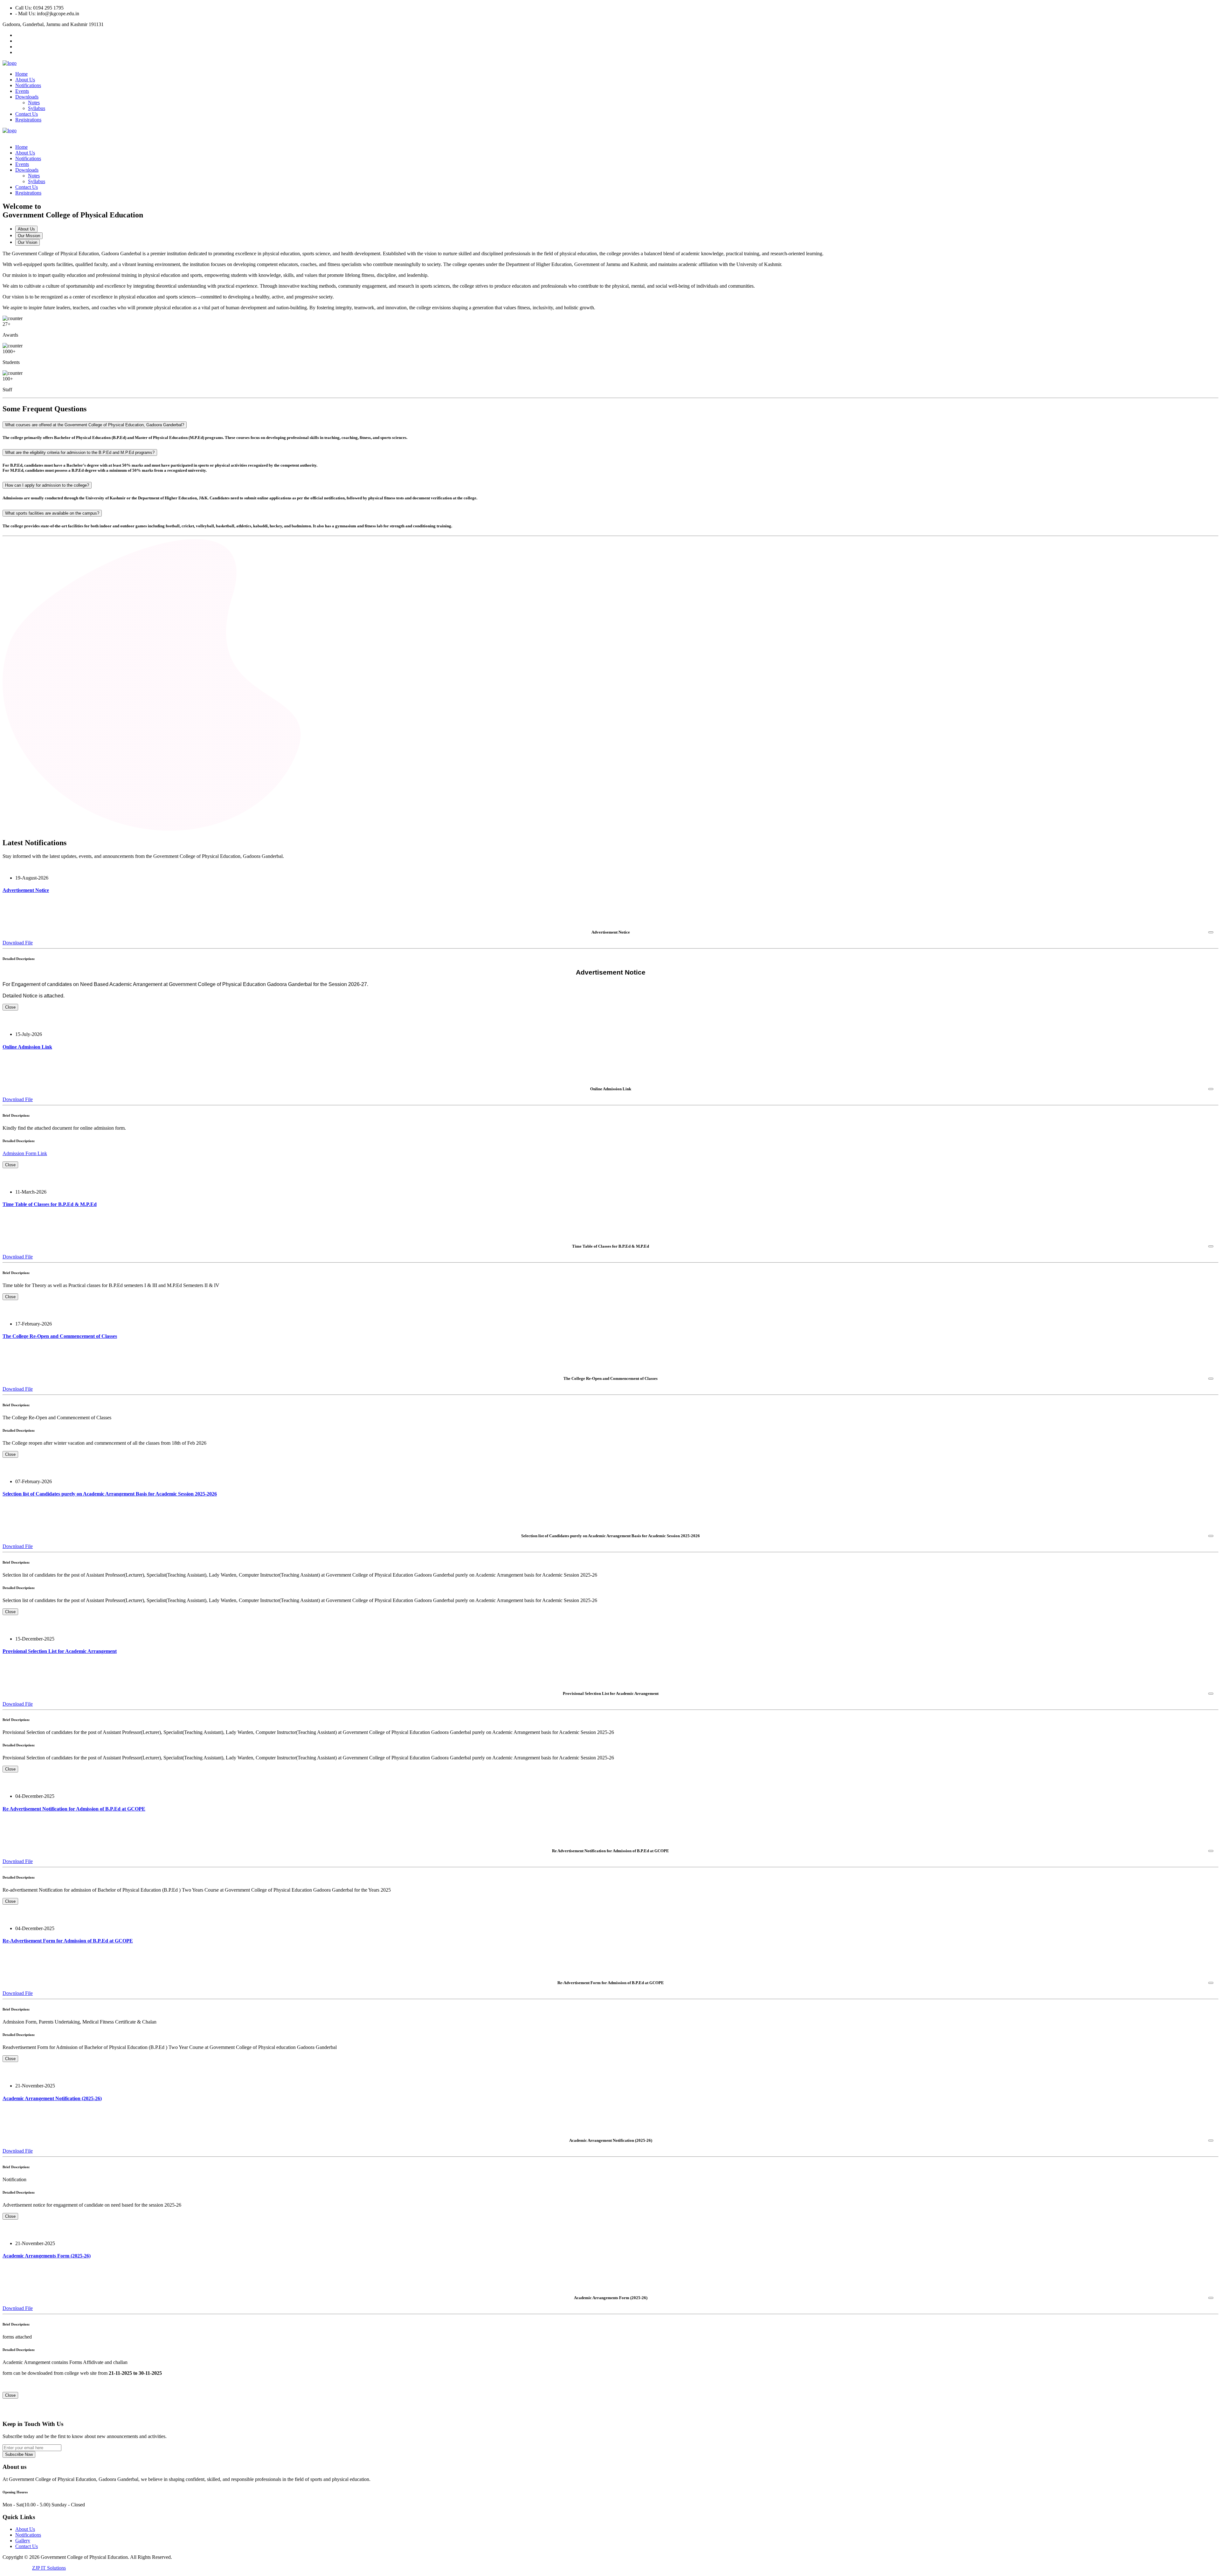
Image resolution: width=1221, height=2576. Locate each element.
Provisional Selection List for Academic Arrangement (60, 1651)
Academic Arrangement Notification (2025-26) (52, 2098)
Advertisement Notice (26, 890)
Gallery (23, 2541)
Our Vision (28, 242)
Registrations (28, 120)
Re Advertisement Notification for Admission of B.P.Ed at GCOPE (74, 1809)
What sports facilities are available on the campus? (52, 513)
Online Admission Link (27, 1047)
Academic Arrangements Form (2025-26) (47, 2256)
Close (10, 1007)
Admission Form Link (25, 1153)
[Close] (1211, 932)
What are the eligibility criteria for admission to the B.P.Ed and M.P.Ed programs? (80, 452)
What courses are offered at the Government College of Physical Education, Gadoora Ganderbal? (95, 425)
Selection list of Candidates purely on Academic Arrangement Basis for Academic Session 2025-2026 (110, 1494)
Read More (14, 903)
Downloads (27, 97)
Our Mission (29, 236)
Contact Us (27, 114)
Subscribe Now (19, 2454)
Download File (18, 943)
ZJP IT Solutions (49, 2568)
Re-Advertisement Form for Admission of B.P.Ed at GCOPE (68, 1941)
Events (22, 91)
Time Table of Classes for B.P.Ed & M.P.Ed (50, 1204)
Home (21, 74)
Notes (34, 103)
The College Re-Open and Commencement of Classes (60, 1336)
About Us (25, 80)
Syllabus (37, 108)
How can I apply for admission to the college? (47, 485)
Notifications (28, 85)
